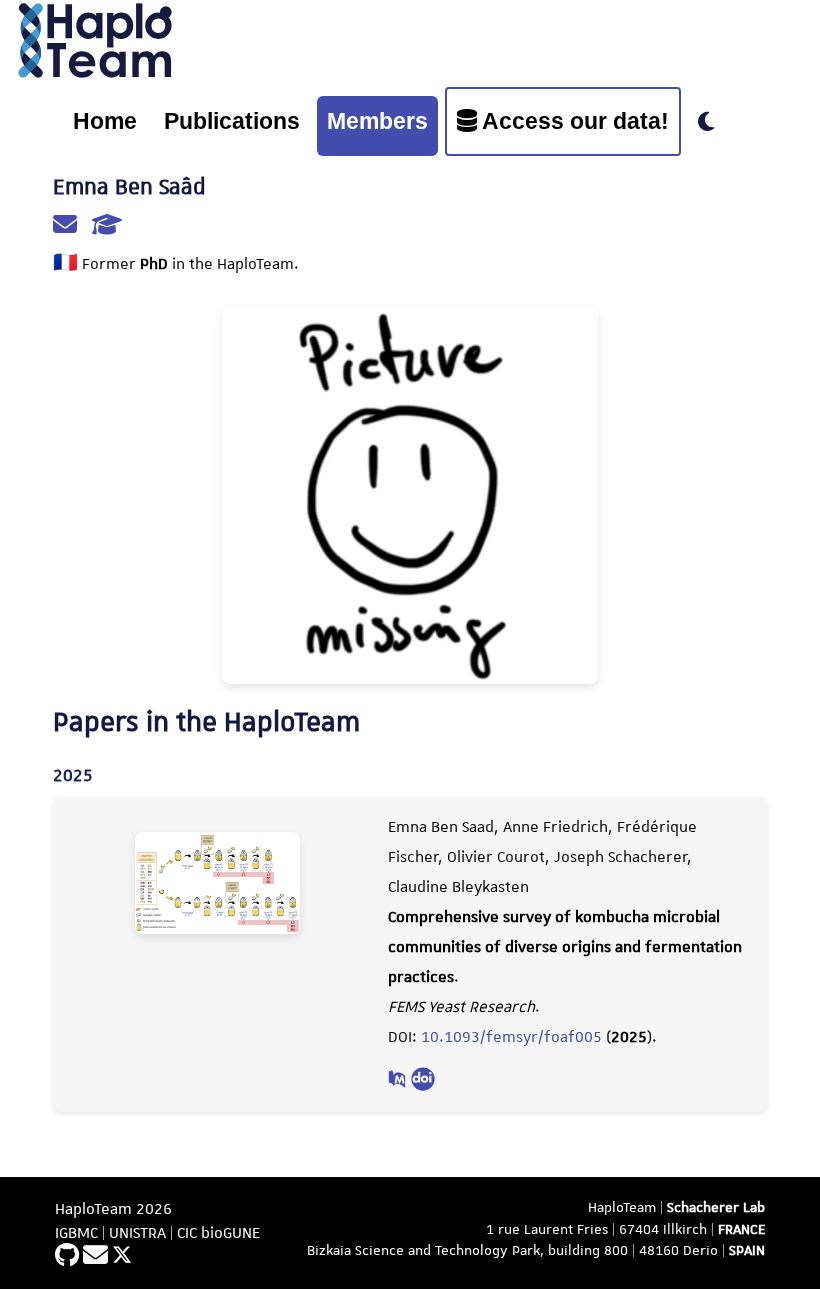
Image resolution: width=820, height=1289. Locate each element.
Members (377, 121)
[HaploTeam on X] (122, 1257)
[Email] (67, 226)
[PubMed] (399, 1081)
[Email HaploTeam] (97, 1257)
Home (105, 121)
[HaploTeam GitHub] (69, 1257)
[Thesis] (107, 226)
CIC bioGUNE (218, 1233)
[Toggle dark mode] (706, 122)
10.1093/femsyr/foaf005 (511, 1037)
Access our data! (573, 121)
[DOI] (423, 1081)
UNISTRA (137, 1233)
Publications (232, 121)
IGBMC (76, 1233)
